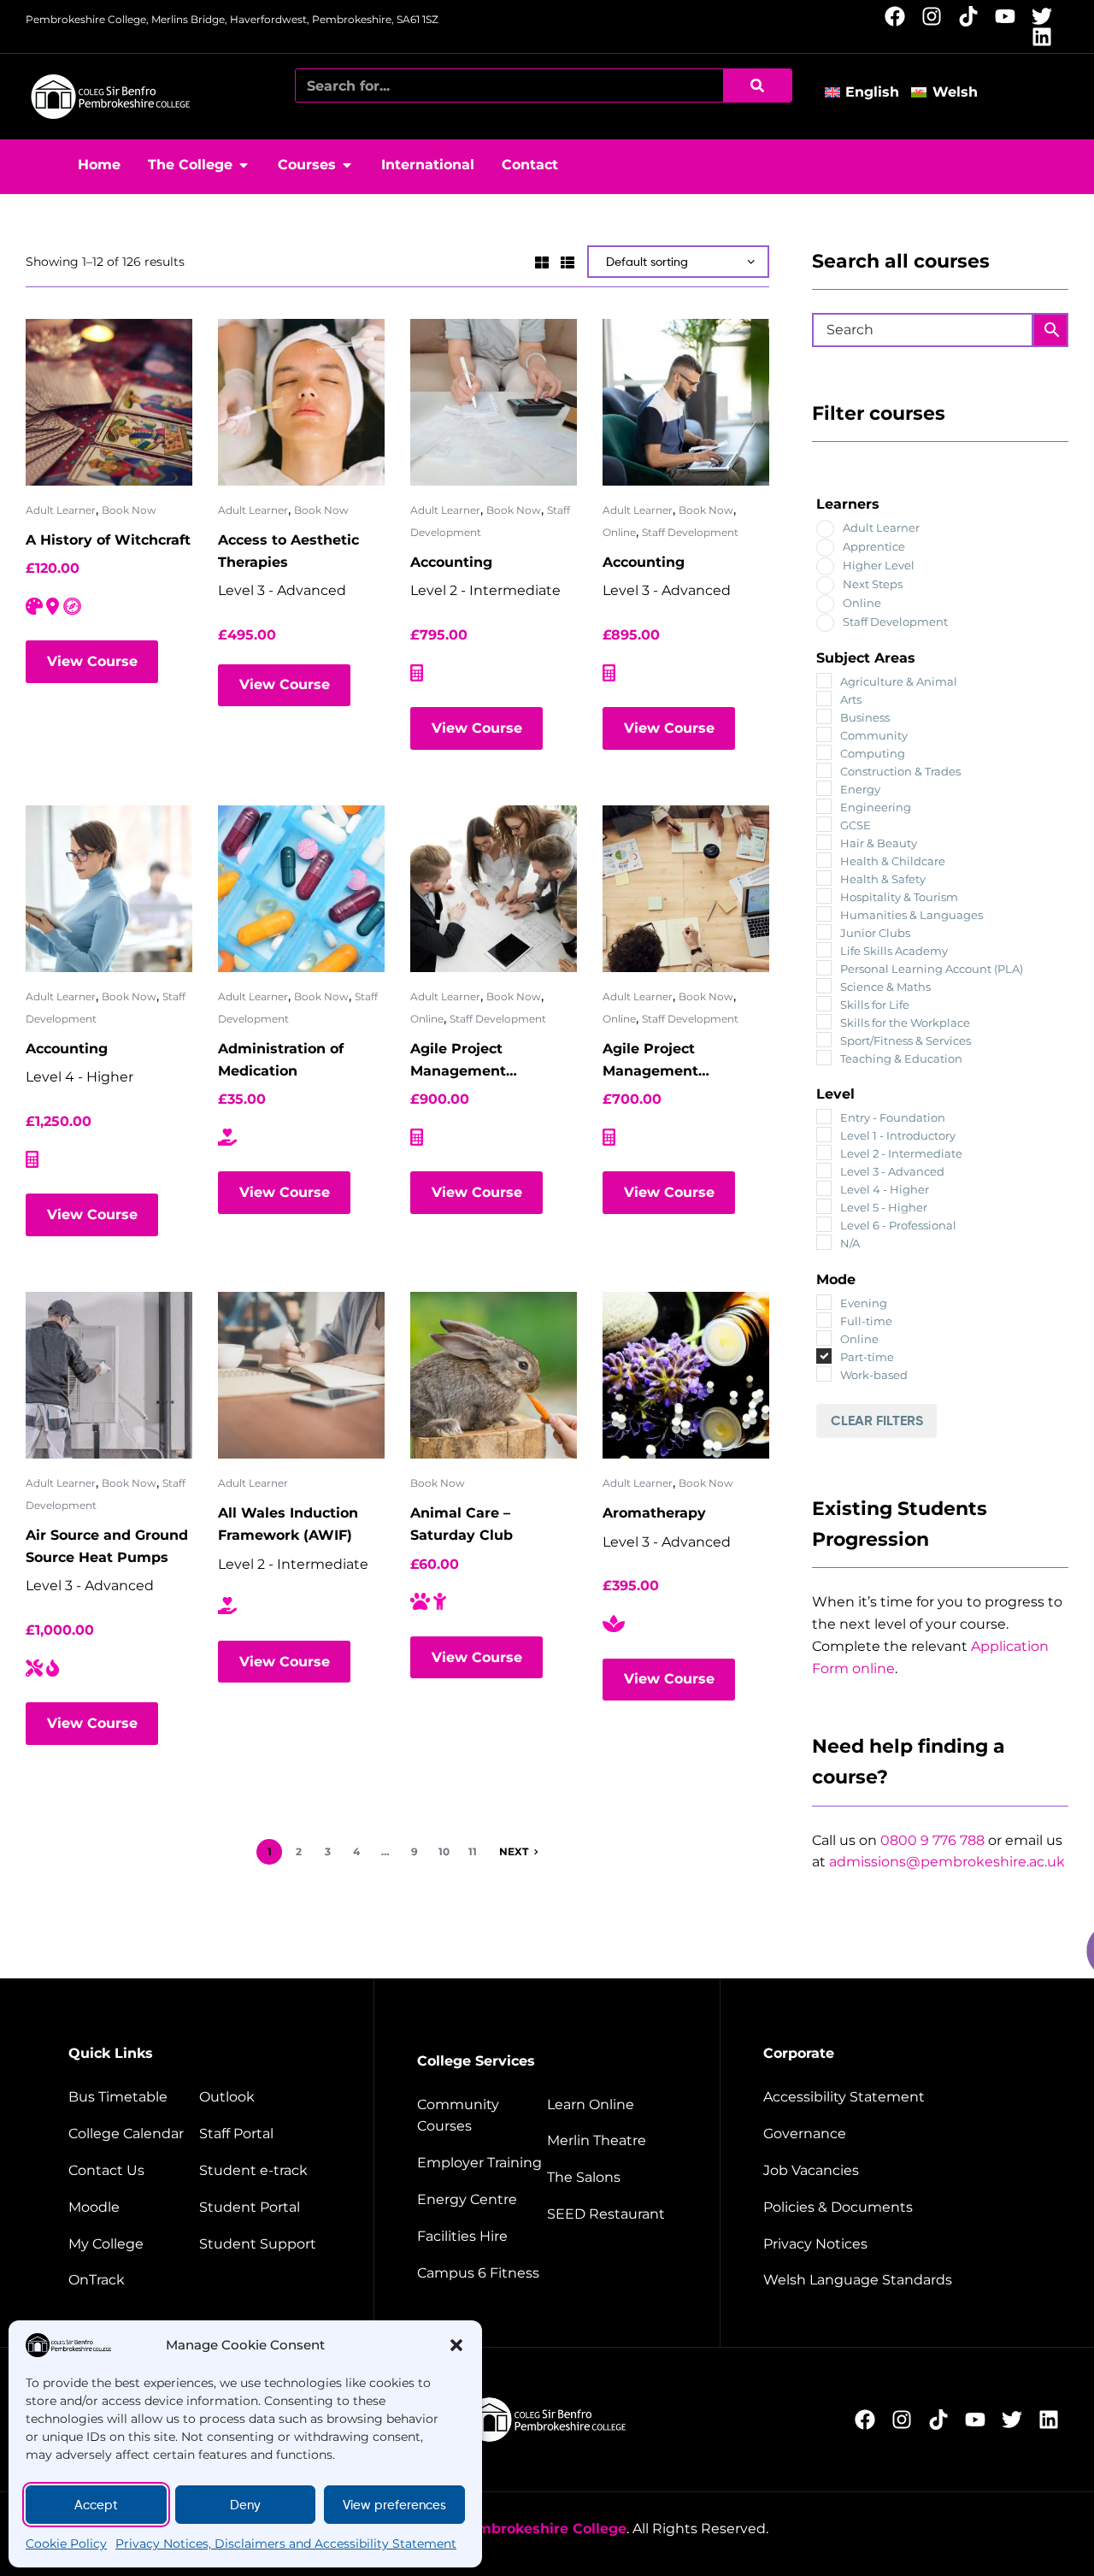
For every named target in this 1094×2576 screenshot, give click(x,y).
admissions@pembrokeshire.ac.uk (947, 1862)
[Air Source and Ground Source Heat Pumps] (109, 1375)
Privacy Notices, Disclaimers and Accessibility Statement (286, 2544)
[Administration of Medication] (301, 889)
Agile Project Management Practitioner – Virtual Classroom (677, 1061)
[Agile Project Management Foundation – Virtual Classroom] (494, 889)
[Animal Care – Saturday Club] (494, 1375)
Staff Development (690, 532)
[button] (456, 2345)
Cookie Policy (66, 2544)
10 (444, 1851)
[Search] (757, 85)
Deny (245, 2505)
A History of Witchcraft (108, 540)
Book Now (129, 510)
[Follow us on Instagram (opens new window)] (936, 16)
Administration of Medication (281, 1060)
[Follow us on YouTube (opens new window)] (1010, 16)
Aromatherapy (654, 1513)
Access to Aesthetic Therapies (288, 551)
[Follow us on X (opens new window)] (1047, 16)
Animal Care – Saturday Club (462, 1524)
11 (473, 1851)
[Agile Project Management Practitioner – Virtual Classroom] (686, 889)
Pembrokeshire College (542, 2529)
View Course (92, 661)
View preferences (394, 2505)
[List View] (568, 261)
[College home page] (111, 97)
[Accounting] (494, 402)
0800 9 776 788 (932, 1840)
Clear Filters (877, 1420)
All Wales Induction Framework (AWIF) (288, 1524)
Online (619, 532)
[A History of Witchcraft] (109, 402)
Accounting (451, 562)
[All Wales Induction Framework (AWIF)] (301, 1375)
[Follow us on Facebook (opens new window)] (900, 16)
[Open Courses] (347, 165)
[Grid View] (542, 261)
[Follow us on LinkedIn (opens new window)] (1047, 37)
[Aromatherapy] (686, 1375)
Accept (96, 2505)
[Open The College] (244, 165)
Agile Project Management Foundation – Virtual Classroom (483, 1061)
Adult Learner (61, 510)
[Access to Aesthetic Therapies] (301, 402)
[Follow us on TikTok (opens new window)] (973, 16)
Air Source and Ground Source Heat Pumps (107, 1546)
